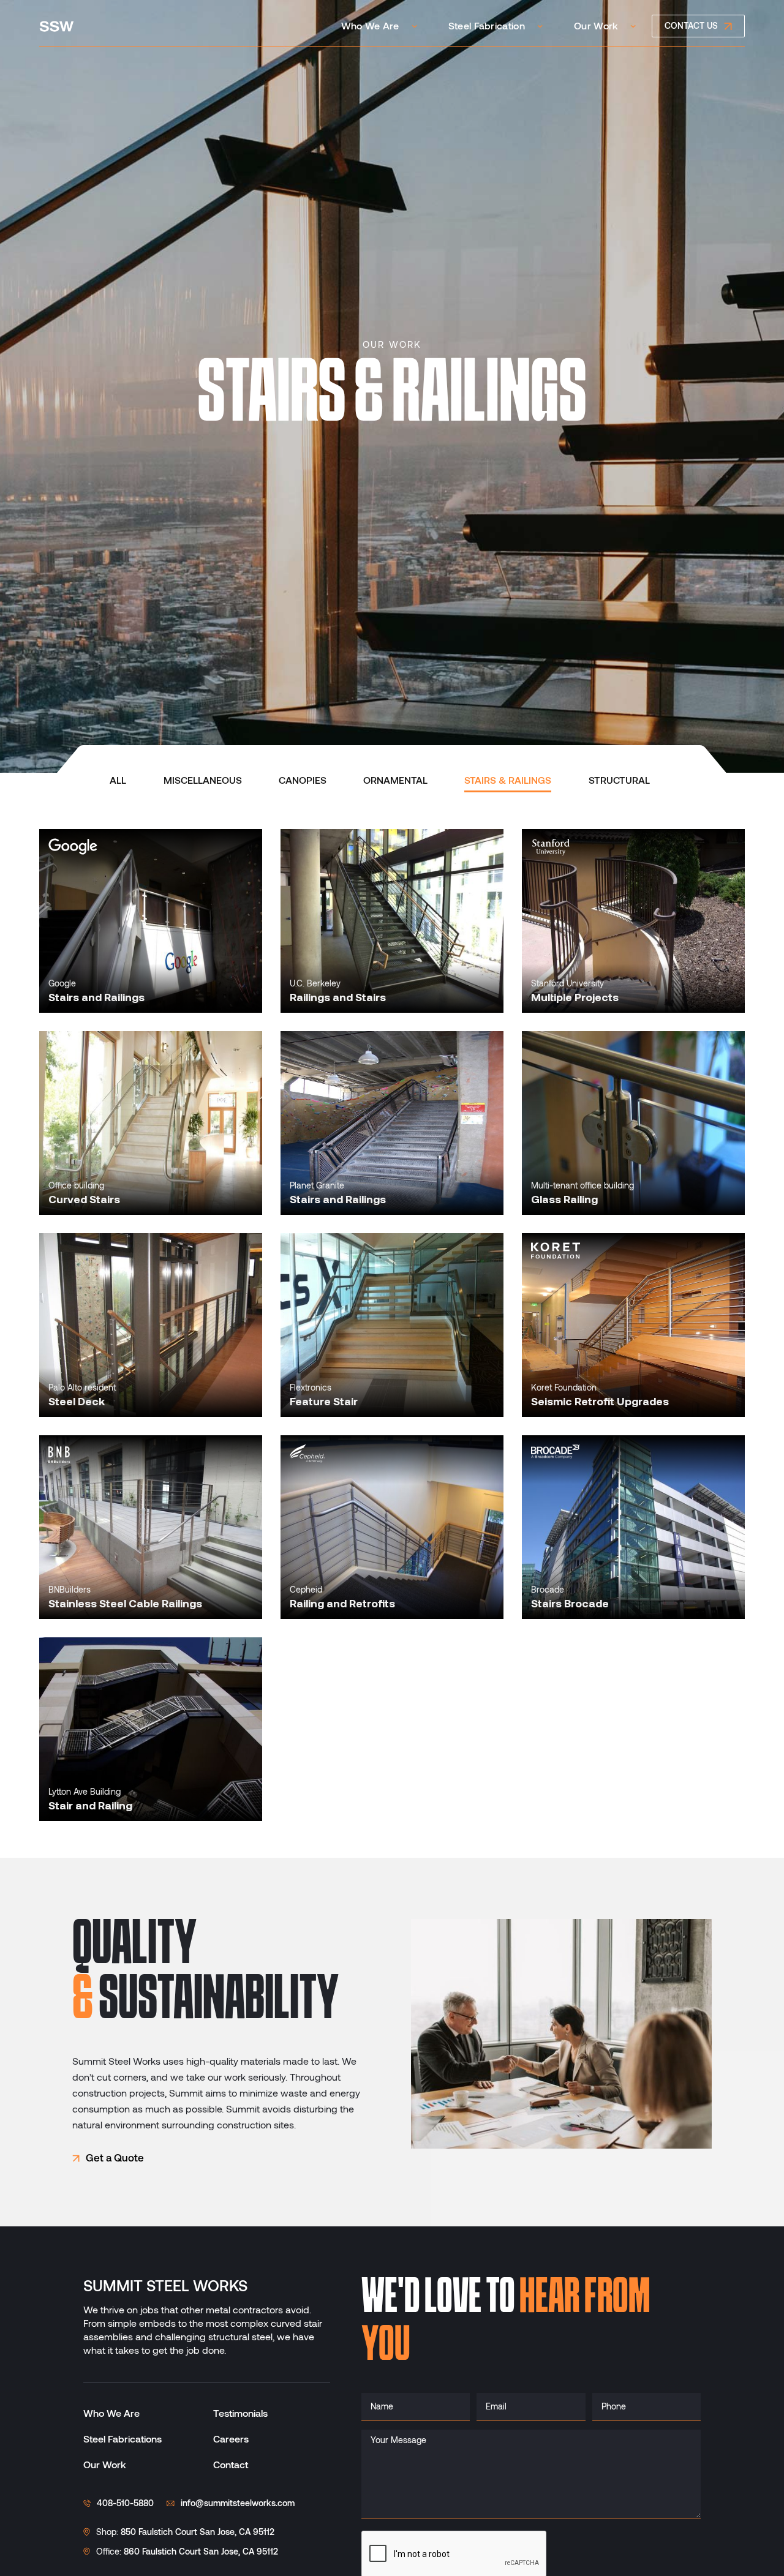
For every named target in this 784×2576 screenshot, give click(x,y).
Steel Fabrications (123, 2439)
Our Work (105, 2465)
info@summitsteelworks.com (238, 2503)
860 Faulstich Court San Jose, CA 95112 (201, 2552)
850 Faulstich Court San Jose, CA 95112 (198, 2532)
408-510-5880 (125, 2503)
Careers (231, 2439)
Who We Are (111, 2413)
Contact (231, 2465)
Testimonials (240, 2413)
